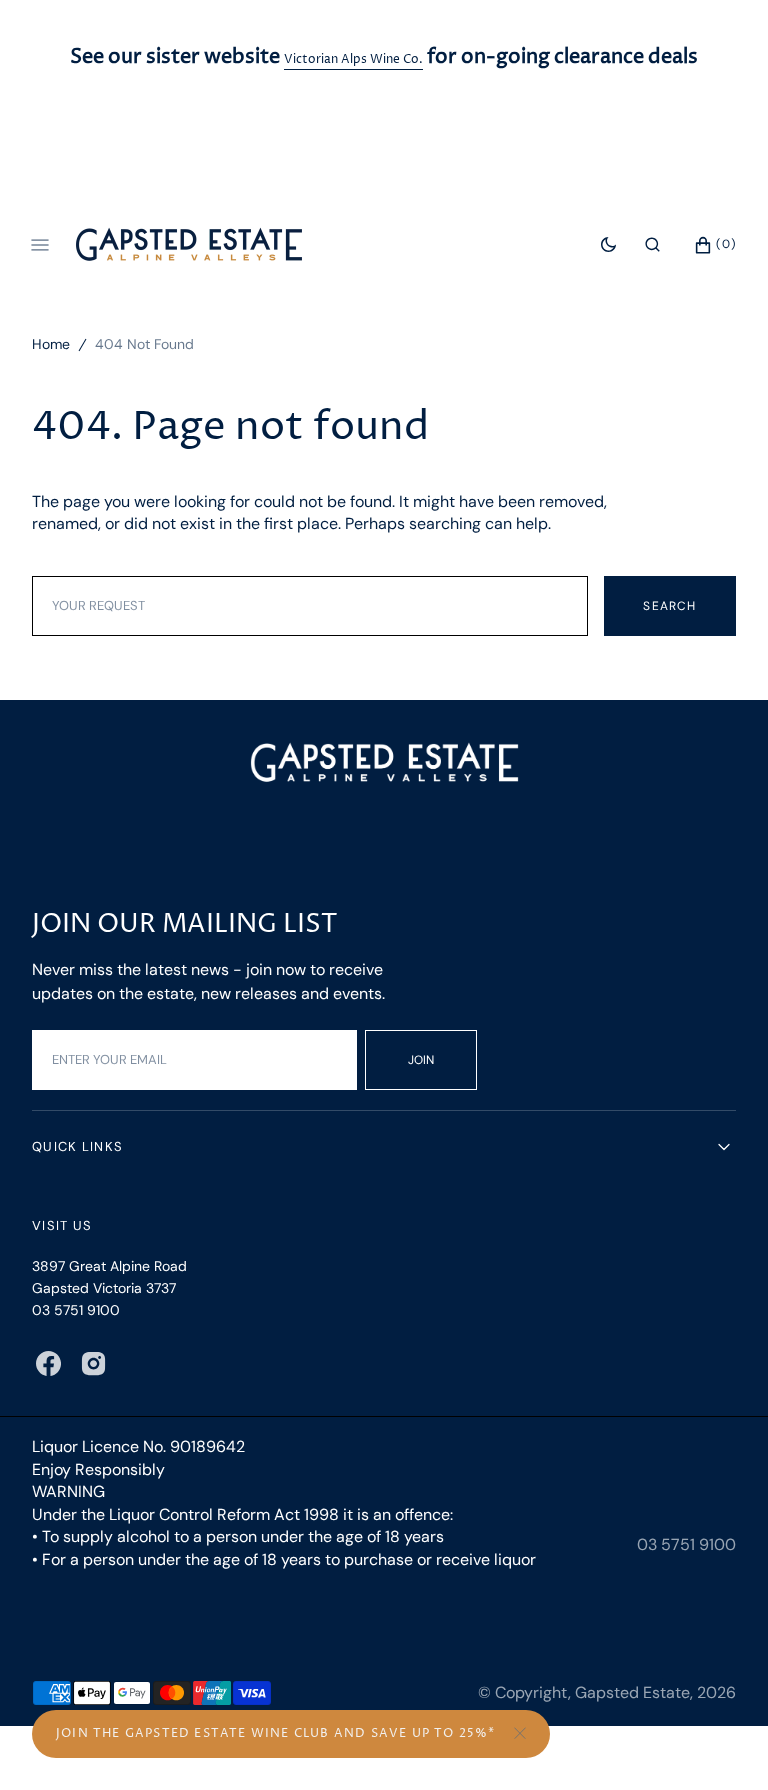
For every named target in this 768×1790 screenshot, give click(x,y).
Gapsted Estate (632, 1692)
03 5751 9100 (686, 1544)
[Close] (520, 1733)
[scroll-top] (722, 1744)
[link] (384, 765)
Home (51, 344)
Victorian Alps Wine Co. (353, 59)
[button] (652, 244)
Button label (291, 1734)
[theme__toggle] (608, 244)
